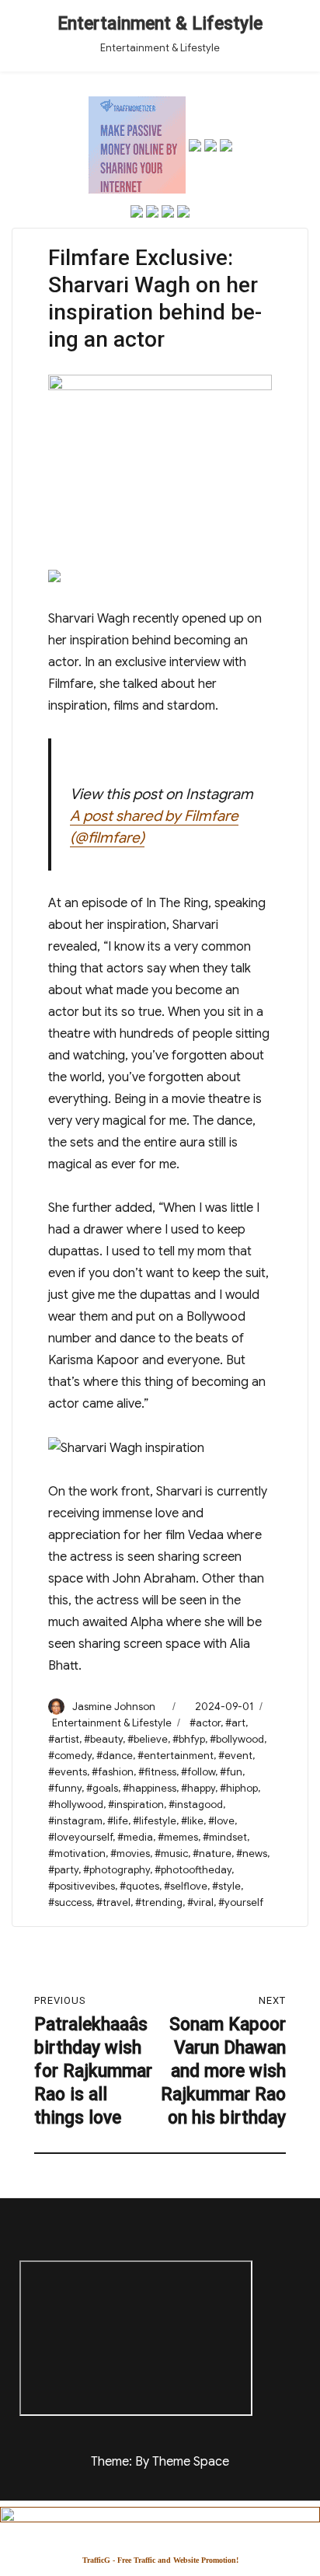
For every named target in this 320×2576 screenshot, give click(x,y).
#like (192, 1821)
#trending (159, 1902)
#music (171, 1853)
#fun (231, 1772)
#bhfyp (189, 1739)
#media (135, 1837)
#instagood (196, 1805)
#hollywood (76, 1805)
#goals (102, 1788)
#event (235, 1756)
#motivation (77, 1853)
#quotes (139, 1886)
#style (226, 1886)
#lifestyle (155, 1821)
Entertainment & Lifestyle (160, 24)
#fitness (157, 1772)
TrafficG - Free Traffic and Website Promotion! (160, 2560)
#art (235, 1723)
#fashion (113, 1772)
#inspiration (136, 1805)
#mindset (225, 1837)
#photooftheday (193, 1870)
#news (252, 1853)
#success (70, 1902)
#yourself (241, 1902)
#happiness (150, 1788)
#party (63, 1870)
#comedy (70, 1756)
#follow (198, 1772)
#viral (200, 1902)
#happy (198, 1788)
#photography (117, 1870)
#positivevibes (82, 1886)
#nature (212, 1853)
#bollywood (237, 1739)
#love (221, 1821)
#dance (115, 1756)
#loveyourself (80, 1837)
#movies (130, 1853)
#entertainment (176, 1756)
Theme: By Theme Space (160, 2462)
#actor (205, 1723)
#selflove (186, 1886)
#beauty (103, 1739)
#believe (148, 1739)
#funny (65, 1788)
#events (68, 1772)
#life (118, 1821)
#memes (178, 1837)
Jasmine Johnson (114, 1707)
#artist (64, 1739)
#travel (113, 1902)
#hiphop (239, 1788)
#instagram (75, 1821)
